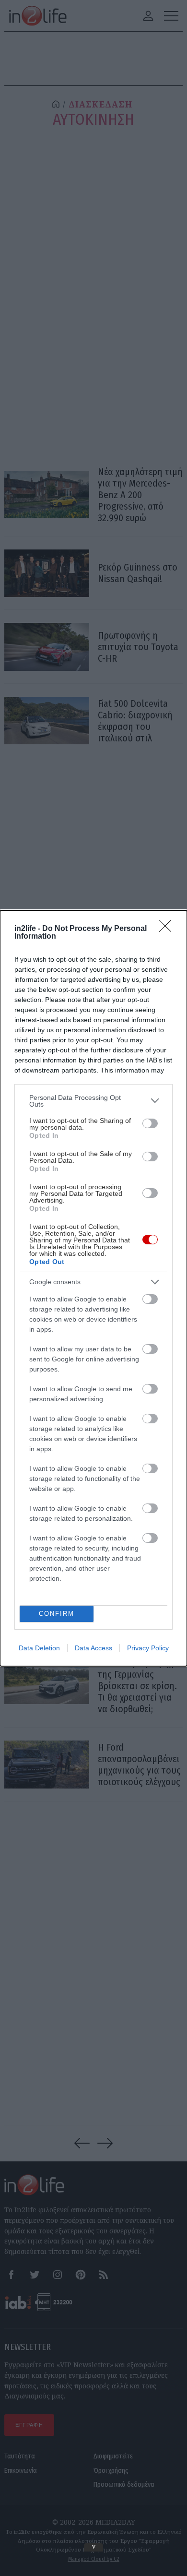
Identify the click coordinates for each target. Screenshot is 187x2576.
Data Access (93, 1648)
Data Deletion (39, 1648)
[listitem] (93, 1101)
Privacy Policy (148, 1648)
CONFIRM (57, 1614)
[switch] (150, 1123)
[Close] (168, 929)
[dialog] (93, 1288)
